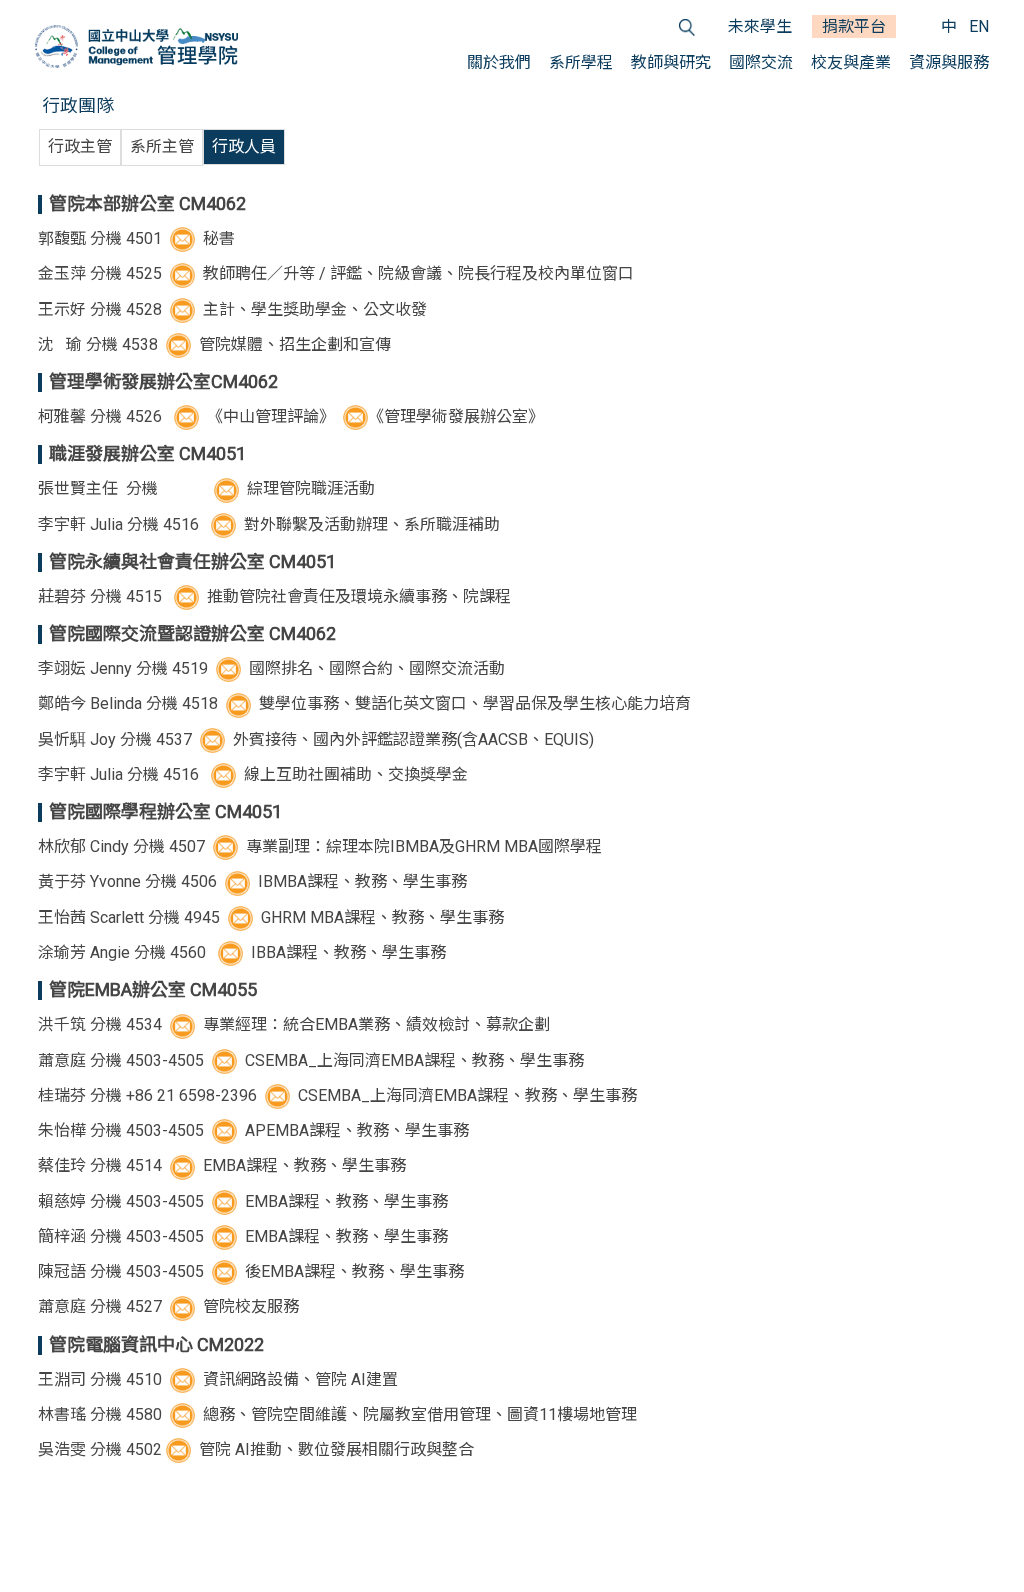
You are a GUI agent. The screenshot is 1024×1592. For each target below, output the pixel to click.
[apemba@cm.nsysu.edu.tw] (226, 1130)
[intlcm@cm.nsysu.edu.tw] (238, 703)
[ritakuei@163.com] (279, 1095)
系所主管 (162, 146)
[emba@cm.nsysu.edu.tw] (226, 1236)
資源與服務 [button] (949, 62)
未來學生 (760, 26)
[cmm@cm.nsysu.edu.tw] (184, 273)
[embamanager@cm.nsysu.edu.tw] (184, 1024)
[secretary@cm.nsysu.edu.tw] (184, 238)
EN (979, 26)
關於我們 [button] (499, 62)
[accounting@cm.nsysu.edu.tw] (184, 309)
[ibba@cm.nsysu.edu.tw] (230, 952)
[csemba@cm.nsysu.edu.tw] (226, 1060)
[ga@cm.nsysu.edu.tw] (184, 1414)
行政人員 (244, 146)
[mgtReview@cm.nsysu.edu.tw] (186, 416)
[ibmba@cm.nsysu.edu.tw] (239, 881)
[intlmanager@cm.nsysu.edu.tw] (226, 488)
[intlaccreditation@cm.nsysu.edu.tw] (214, 739)
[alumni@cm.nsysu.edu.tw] (184, 1306)
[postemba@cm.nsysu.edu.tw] (226, 1271)
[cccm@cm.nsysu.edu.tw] (184, 1379)
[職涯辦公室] (223, 524)
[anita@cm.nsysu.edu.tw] (180, 1449)
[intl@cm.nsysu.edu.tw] (230, 668)
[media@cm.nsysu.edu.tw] (180, 344)
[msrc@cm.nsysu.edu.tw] (353, 416)
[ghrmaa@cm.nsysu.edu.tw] (242, 917)
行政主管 (80, 146)
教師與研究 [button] (671, 62)
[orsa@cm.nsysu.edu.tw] (186, 596)
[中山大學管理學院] (136, 46)
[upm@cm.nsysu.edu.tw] (184, 1165)
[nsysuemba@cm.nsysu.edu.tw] (226, 1201)
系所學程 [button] (581, 62)
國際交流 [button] (761, 62)
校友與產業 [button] (851, 62)
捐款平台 (854, 26)
